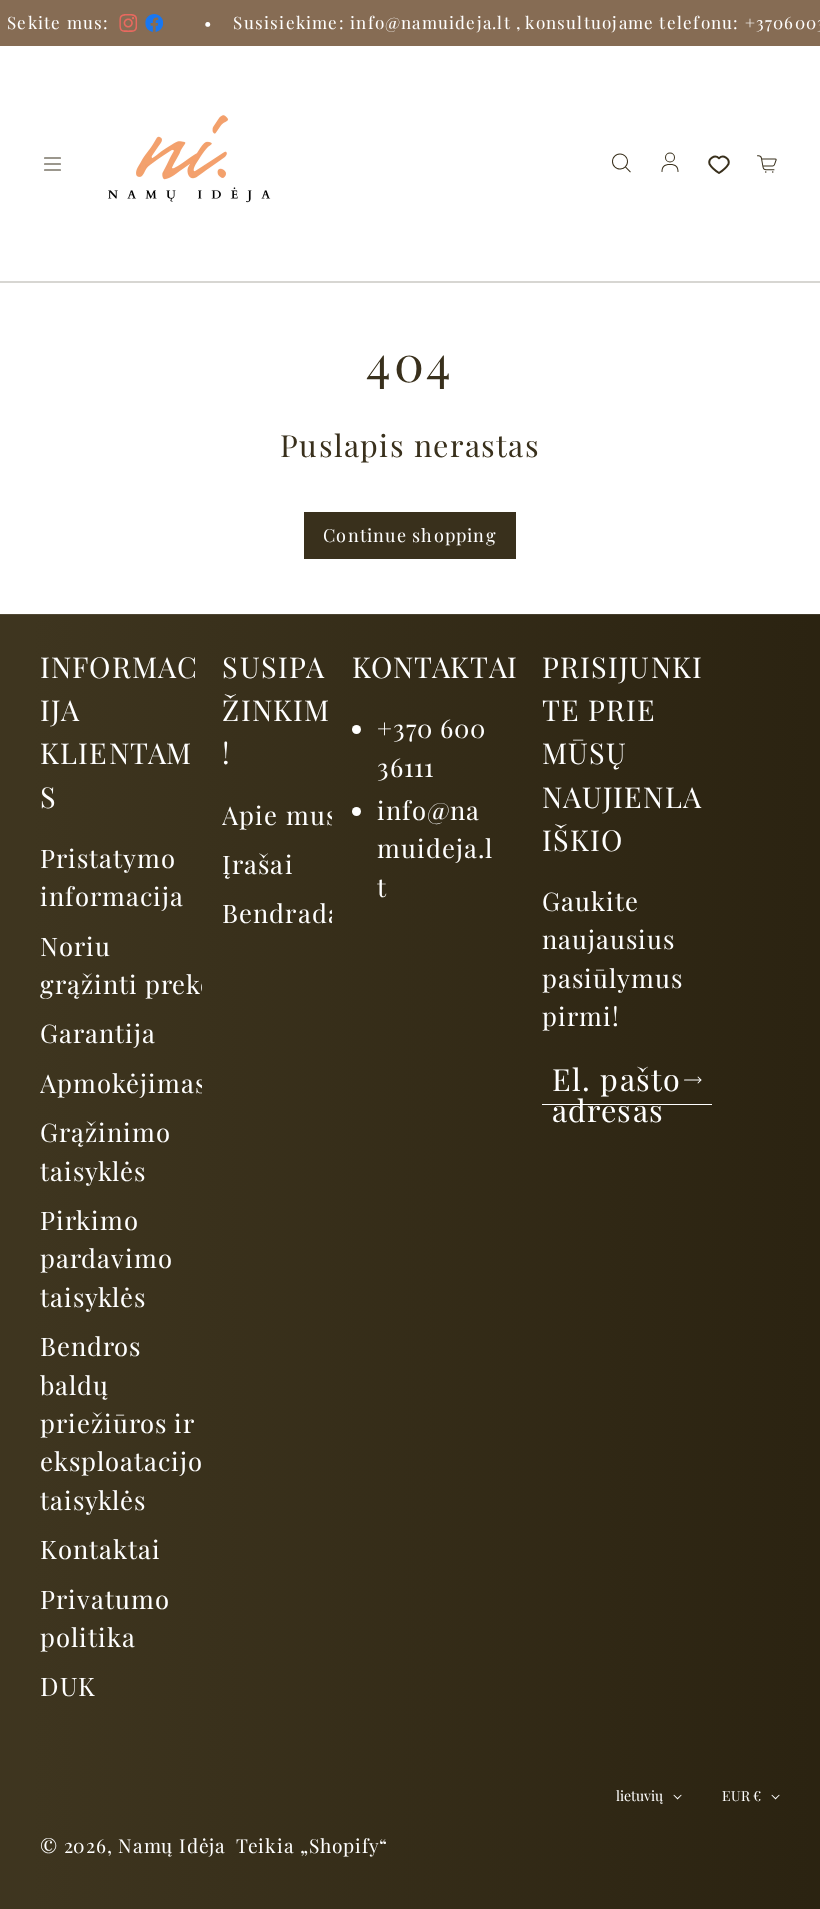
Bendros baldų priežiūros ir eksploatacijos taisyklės (127, 1422)
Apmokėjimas (123, 1082)
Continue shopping (410, 535)
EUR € (741, 1795)
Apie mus (279, 814)
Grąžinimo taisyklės (105, 1150)
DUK (68, 1685)
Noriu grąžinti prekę (127, 964)
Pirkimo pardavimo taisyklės (106, 1257)
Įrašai (257, 863)
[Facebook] (102, 23)
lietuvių (639, 1795)
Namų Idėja (172, 1845)
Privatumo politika (105, 1617)
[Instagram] (76, 23)
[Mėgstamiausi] (719, 164)
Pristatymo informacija (112, 876)
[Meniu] (52, 164)
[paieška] (621, 164)
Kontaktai (100, 1548)
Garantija (98, 1032)
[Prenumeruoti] (693, 1080)
